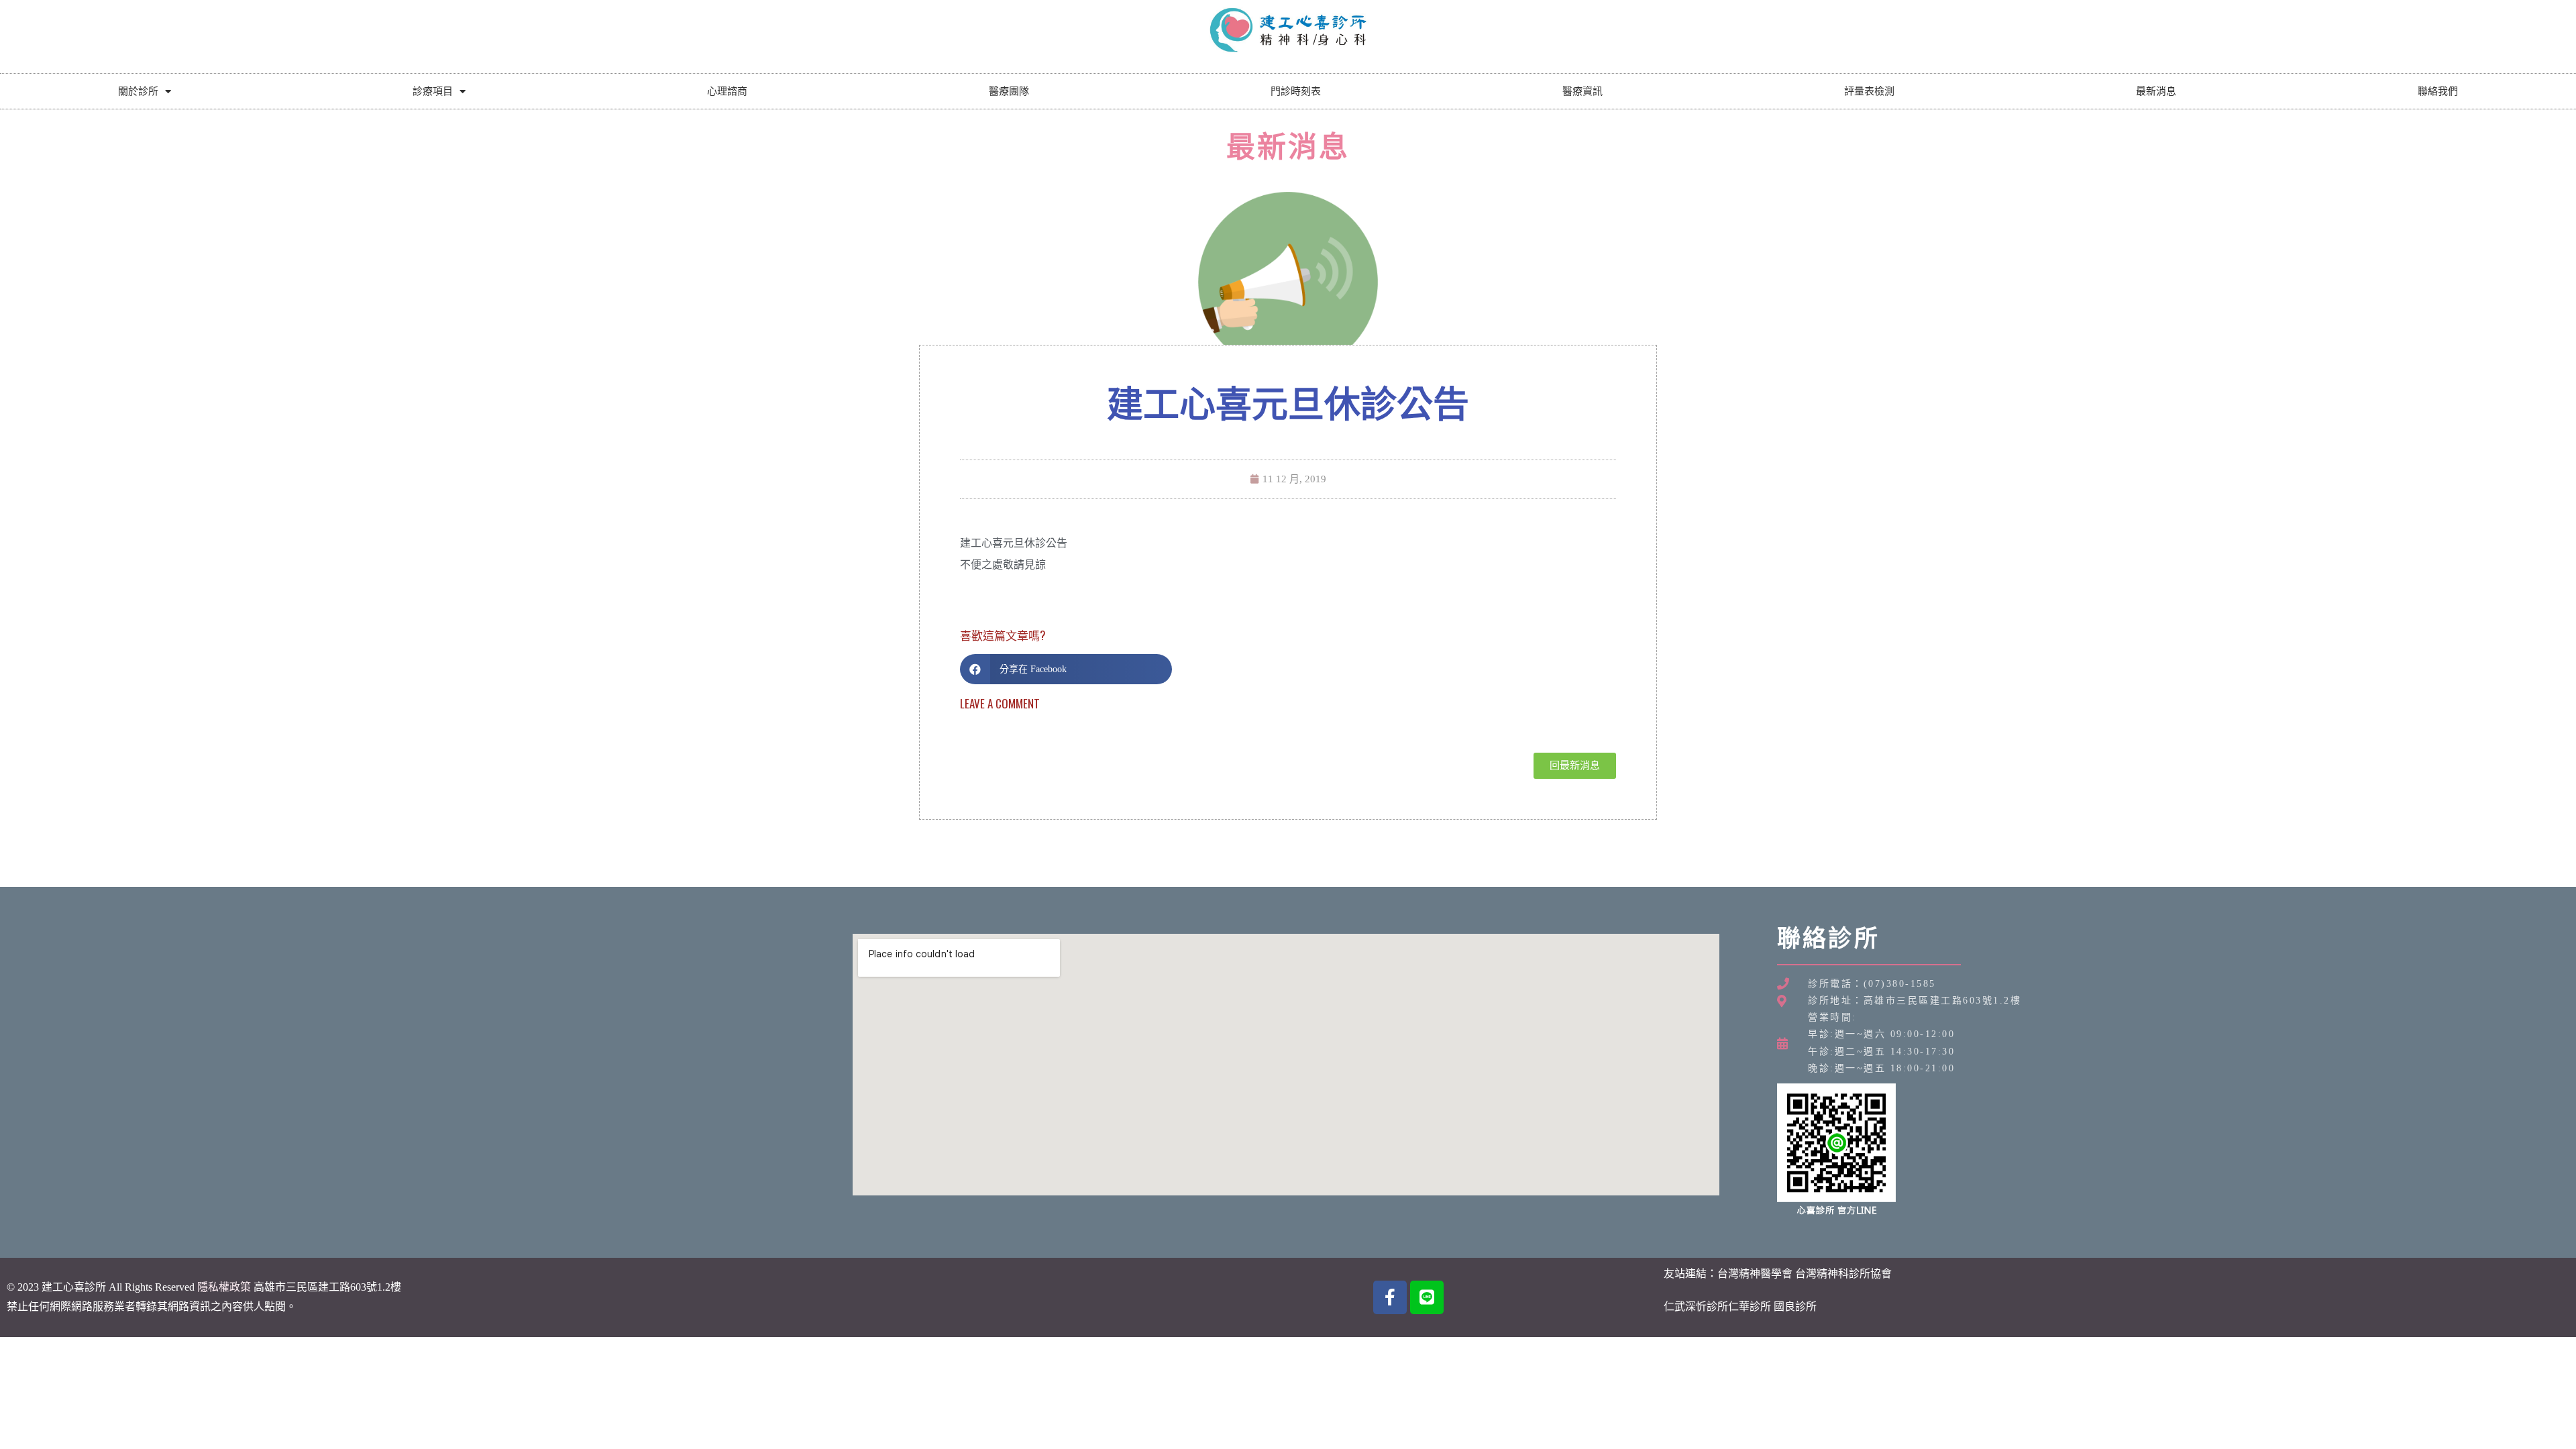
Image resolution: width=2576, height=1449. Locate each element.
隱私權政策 (224, 1287)
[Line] (1427, 1297)
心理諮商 (727, 91)
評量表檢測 (1869, 91)
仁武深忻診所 (1696, 1306)
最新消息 (2156, 91)
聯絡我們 (2438, 91)
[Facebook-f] (1390, 1297)
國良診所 (1795, 1306)
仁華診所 (1750, 1306)
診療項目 (433, 91)
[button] (1066, 669)
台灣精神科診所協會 (1843, 1274)
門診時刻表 (1296, 91)
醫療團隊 (1009, 91)
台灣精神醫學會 (1755, 1274)
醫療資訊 (1582, 91)
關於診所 (138, 91)
